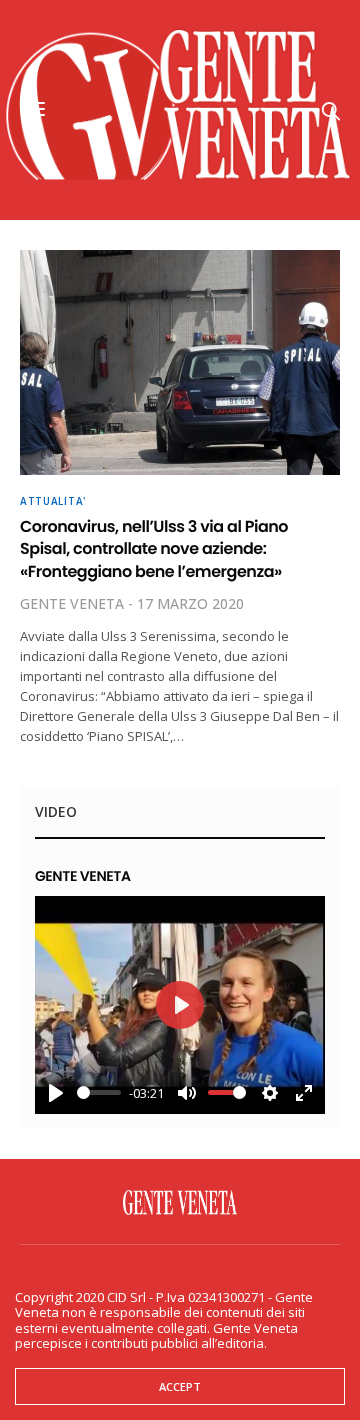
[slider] (99, 1092)
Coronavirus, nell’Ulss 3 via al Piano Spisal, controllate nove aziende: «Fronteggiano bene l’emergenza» (154, 549)
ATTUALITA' (53, 501)
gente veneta (72, 603)
